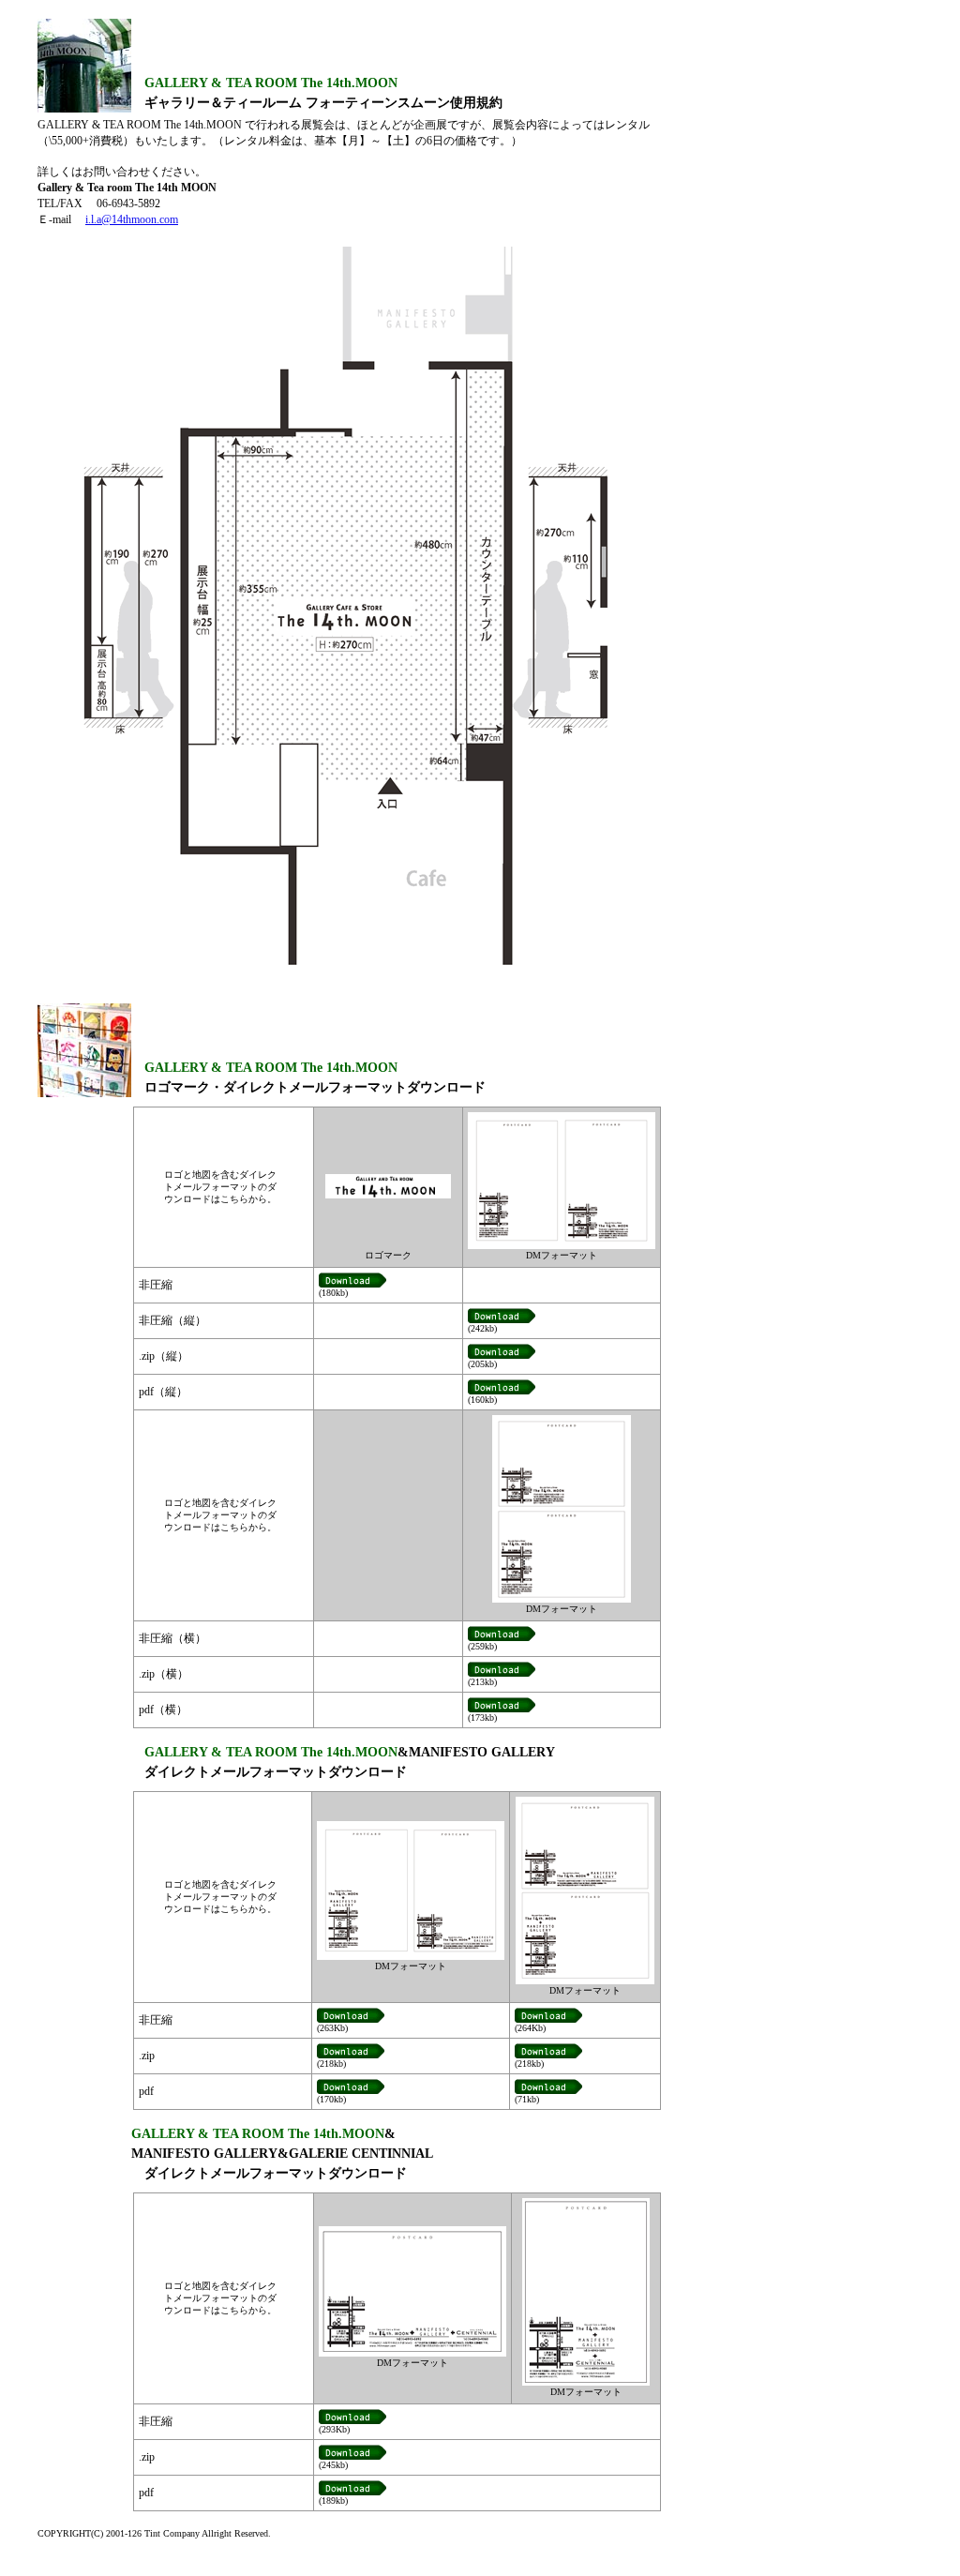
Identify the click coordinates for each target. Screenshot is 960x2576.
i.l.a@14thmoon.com (132, 219)
